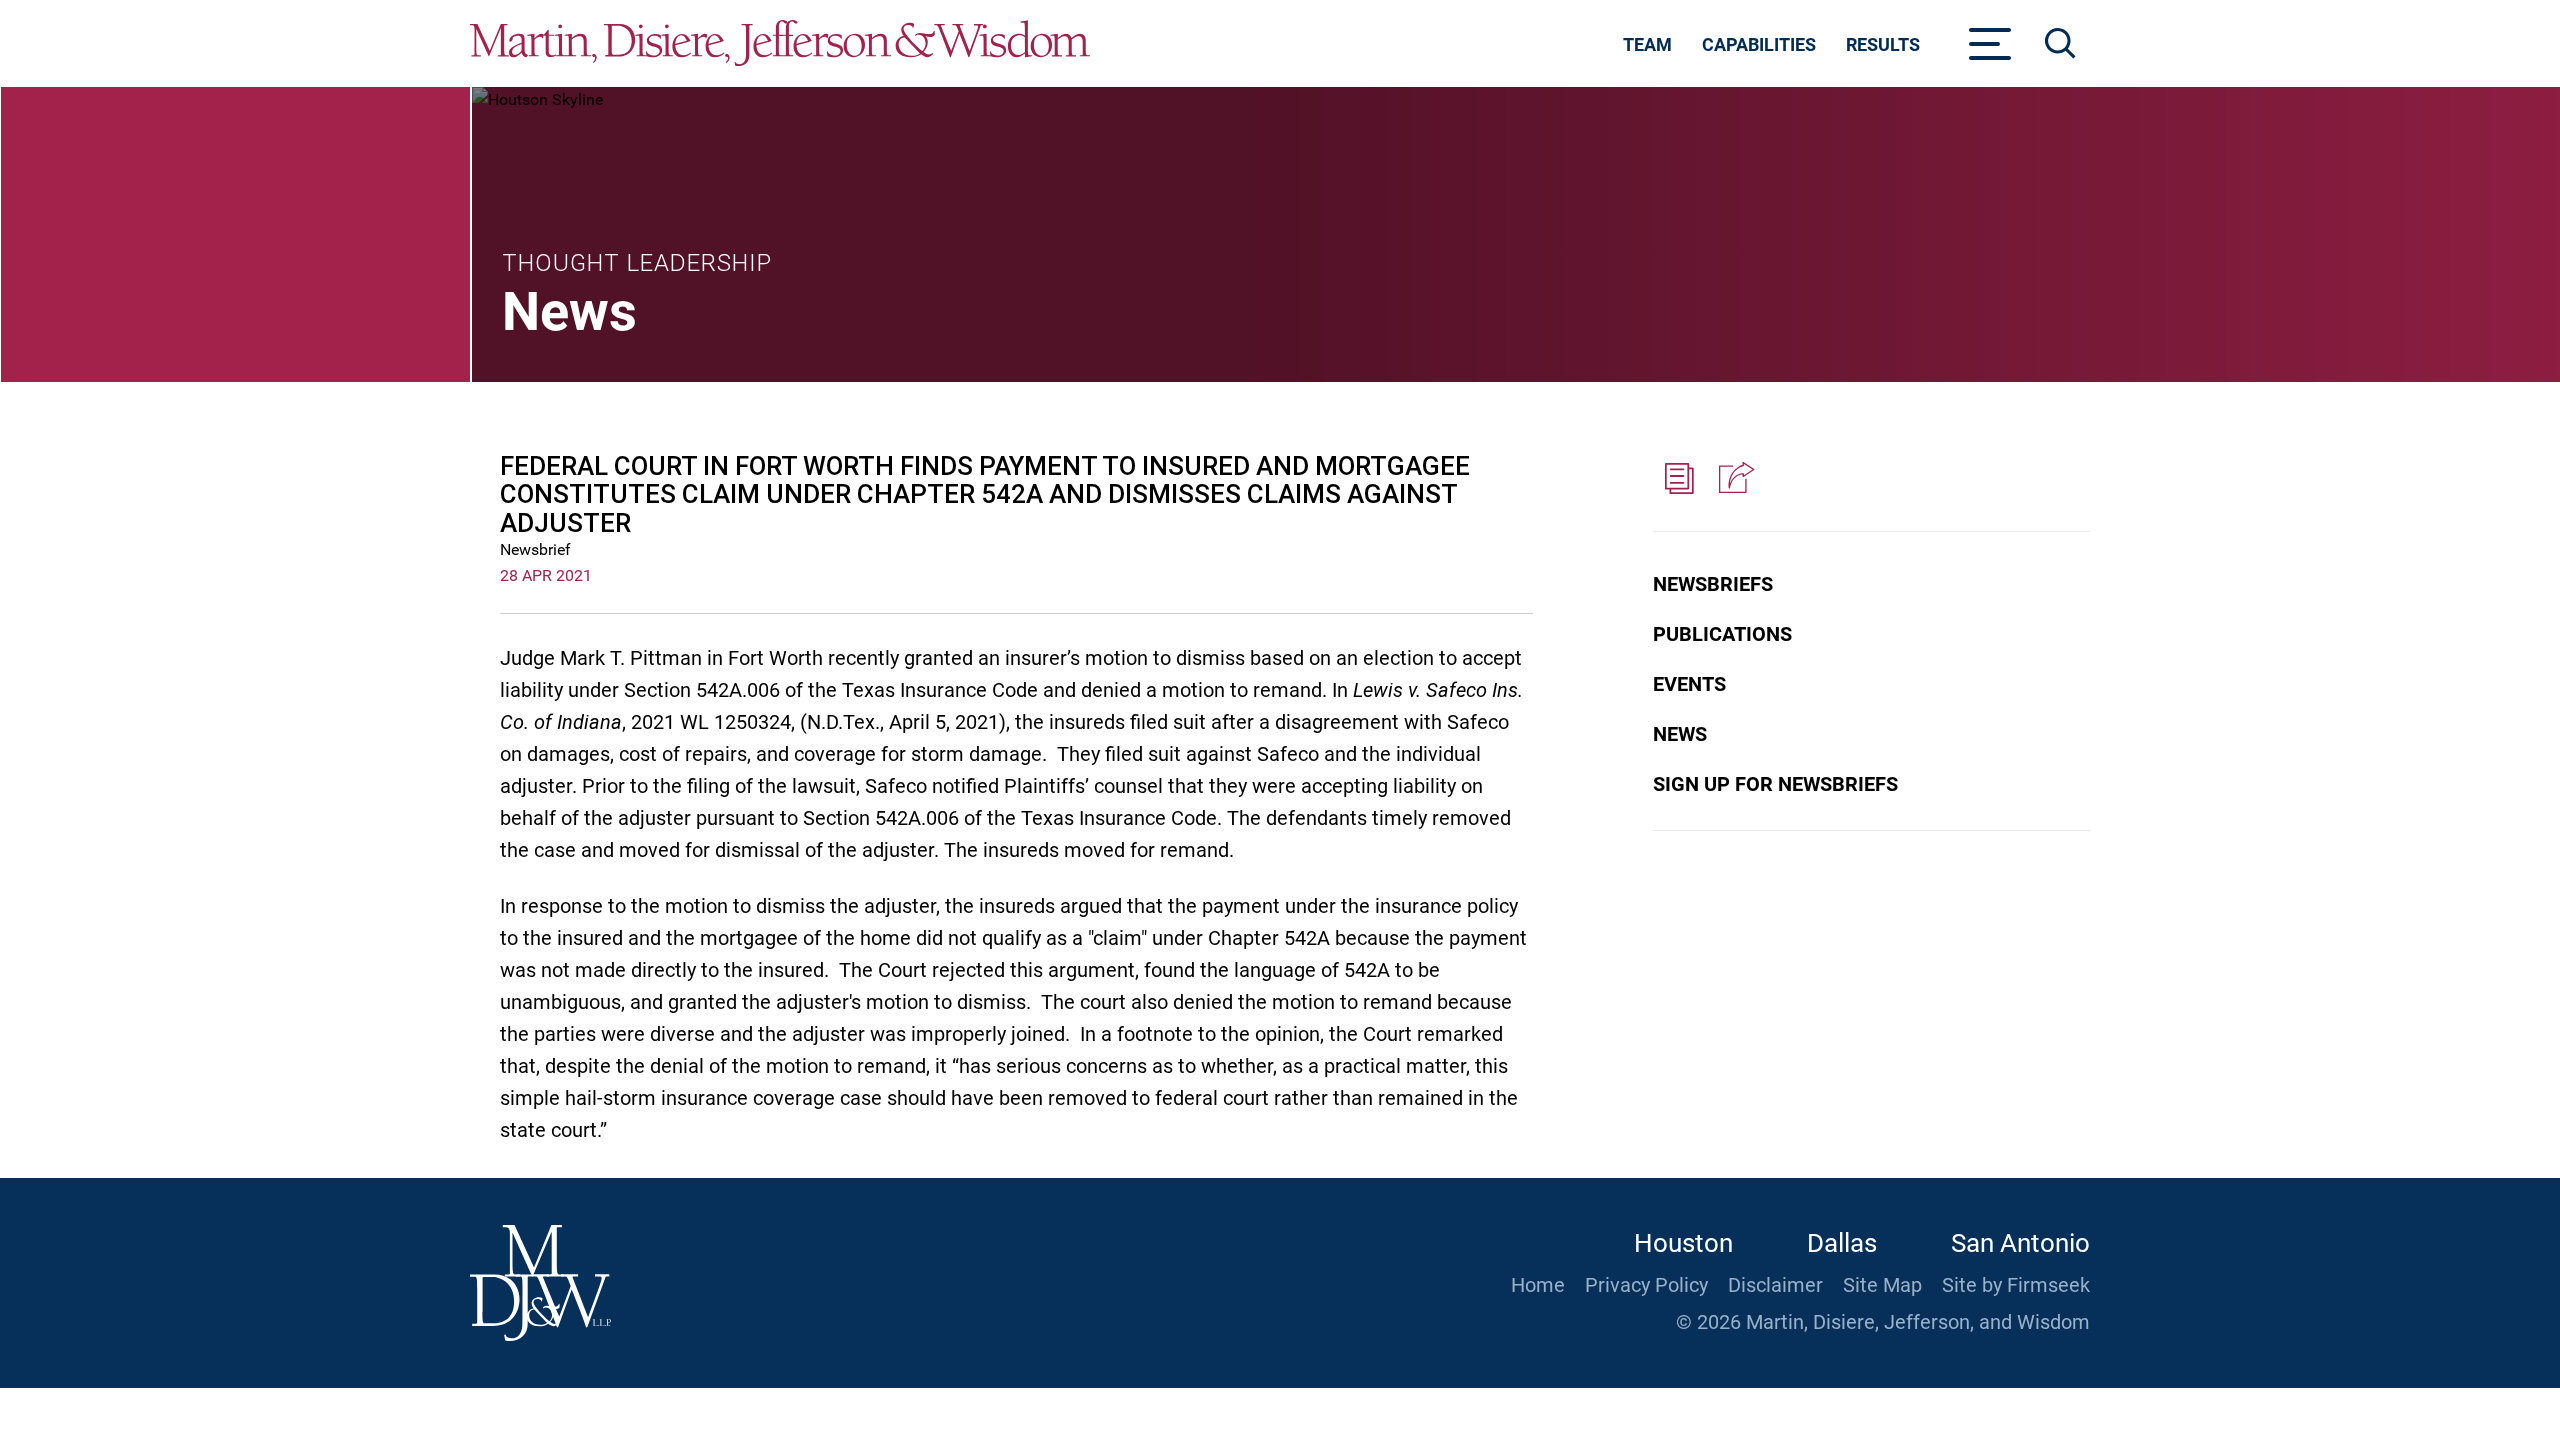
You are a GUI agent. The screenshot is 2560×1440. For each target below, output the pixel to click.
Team (1647, 44)
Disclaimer (1775, 1285)
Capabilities (1759, 44)
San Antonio (2020, 1243)
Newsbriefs (1713, 584)
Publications (1722, 634)
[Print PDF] (1680, 479)
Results (1883, 44)
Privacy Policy (1646, 1285)
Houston (1683, 1243)
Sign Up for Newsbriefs (1775, 784)
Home (1538, 1285)
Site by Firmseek (2016, 1285)
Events (1689, 684)
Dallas (1842, 1243)
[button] (1734, 479)
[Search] (2060, 43)
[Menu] (1990, 50)
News (1680, 734)
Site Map (1882, 1285)
